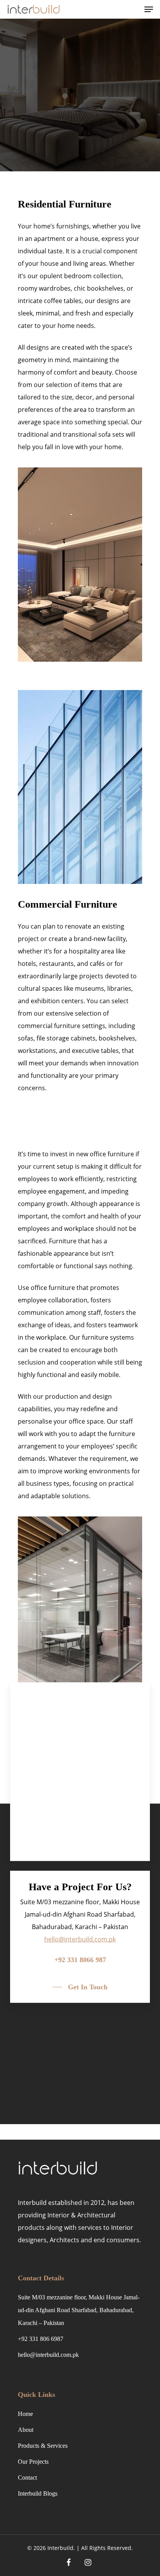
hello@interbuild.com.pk (48, 2355)
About (26, 2430)
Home (25, 2414)
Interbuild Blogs (38, 2493)
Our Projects (33, 2462)
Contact (27, 2478)
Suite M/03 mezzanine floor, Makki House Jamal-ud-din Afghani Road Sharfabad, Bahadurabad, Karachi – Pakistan (79, 2310)
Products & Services (43, 2446)
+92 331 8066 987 (80, 1960)
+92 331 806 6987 (41, 2339)
